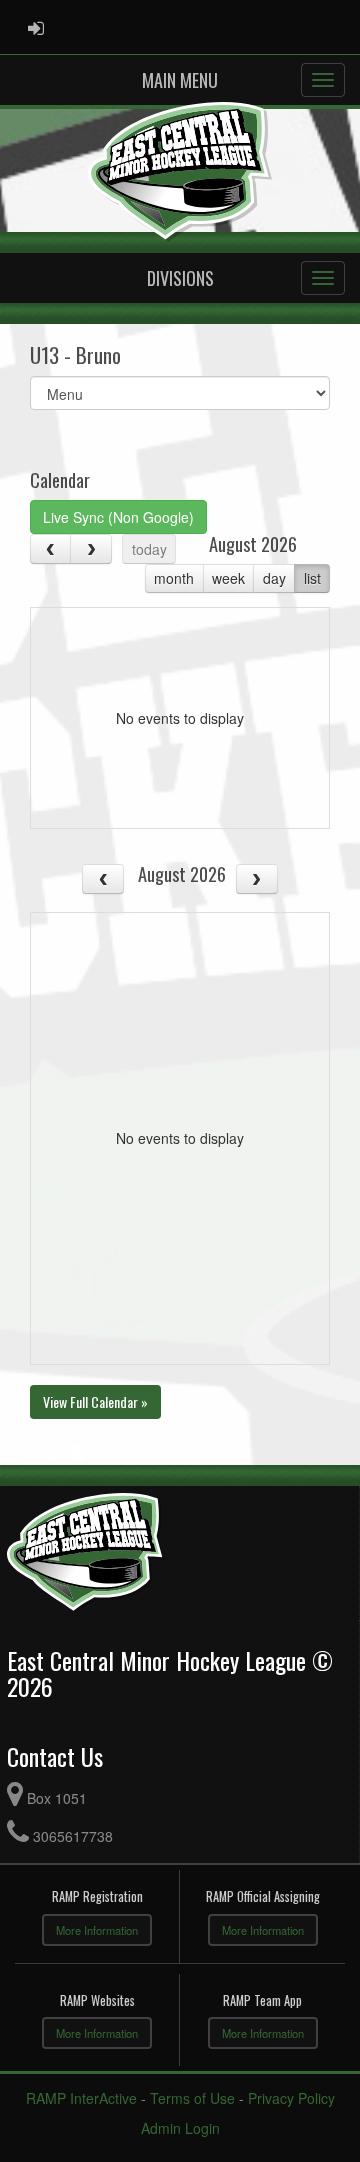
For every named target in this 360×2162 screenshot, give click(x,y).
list (312, 578)
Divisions (180, 278)
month (174, 578)
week (228, 578)
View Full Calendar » (95, 1401)
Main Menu (180, 80)
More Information (97, 1930)
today (149, 549)
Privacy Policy (291, 2098)
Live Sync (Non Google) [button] (118, 517)
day (274, 578)
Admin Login (180, 2128)
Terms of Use (192, 2098)
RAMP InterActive (81, 2098)
